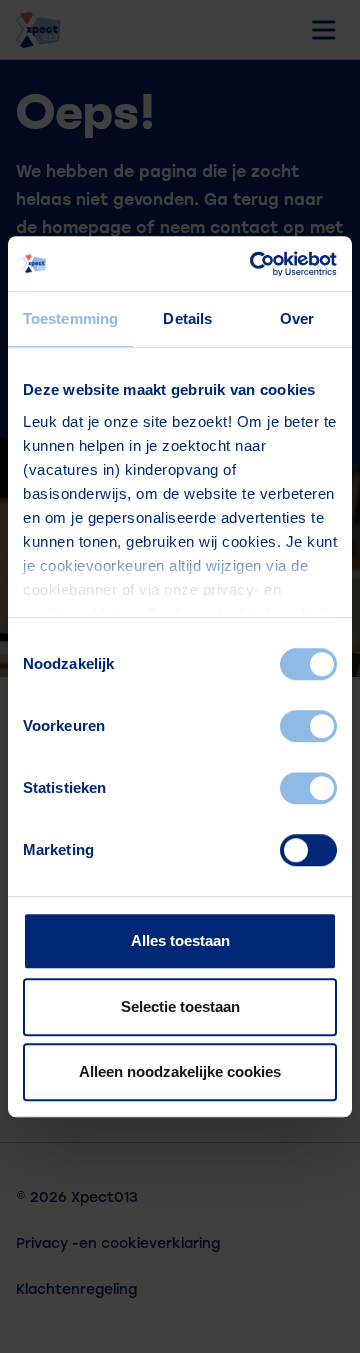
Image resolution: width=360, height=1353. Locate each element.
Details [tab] (187, 318)
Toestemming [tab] (70, 318)
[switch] (308, 726)
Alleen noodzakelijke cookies (180, 1071)
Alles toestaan (180, 940)
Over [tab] (297, 318)
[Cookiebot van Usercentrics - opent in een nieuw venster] (254, 264)
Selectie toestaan (180, 1006)
